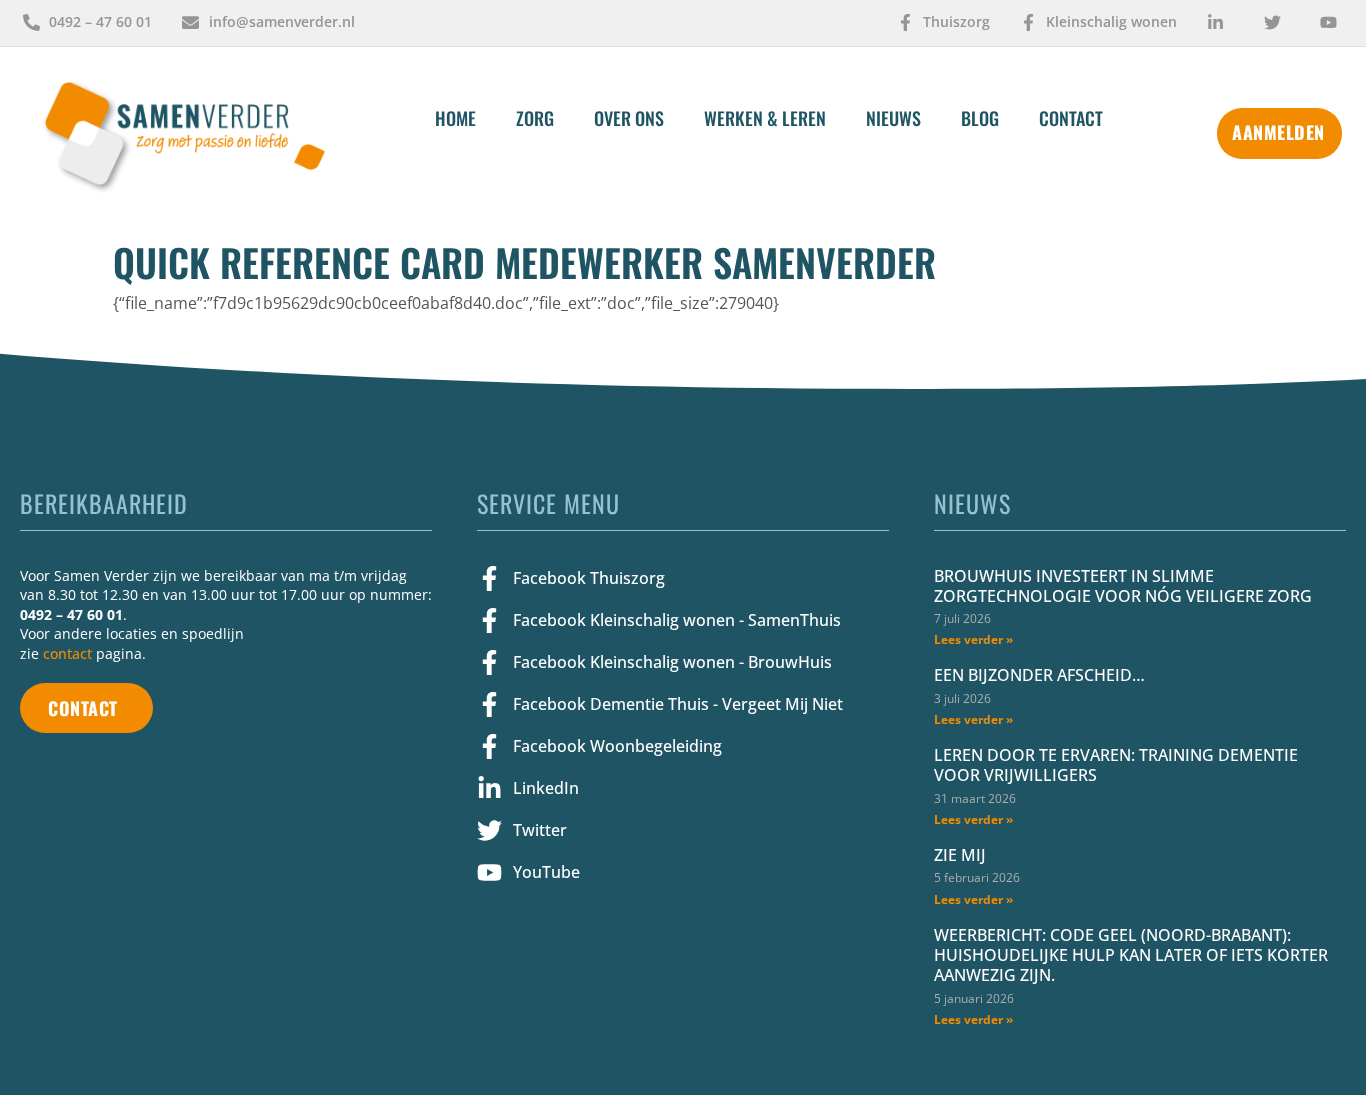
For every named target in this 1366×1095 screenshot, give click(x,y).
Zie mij (960, 855)
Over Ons (629, 118)
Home (455, 118)
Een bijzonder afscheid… (1039, 675)
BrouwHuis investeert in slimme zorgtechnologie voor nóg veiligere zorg (1123, 586)
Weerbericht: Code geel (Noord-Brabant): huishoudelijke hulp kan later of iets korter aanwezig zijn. (1131, 955)
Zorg (535, 118)
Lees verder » (973, 639)
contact (67, 653)
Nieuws (893, 118)
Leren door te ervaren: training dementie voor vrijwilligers (1116, 765)
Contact (1071, 118)
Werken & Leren (765, 118)
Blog (980, 118)
